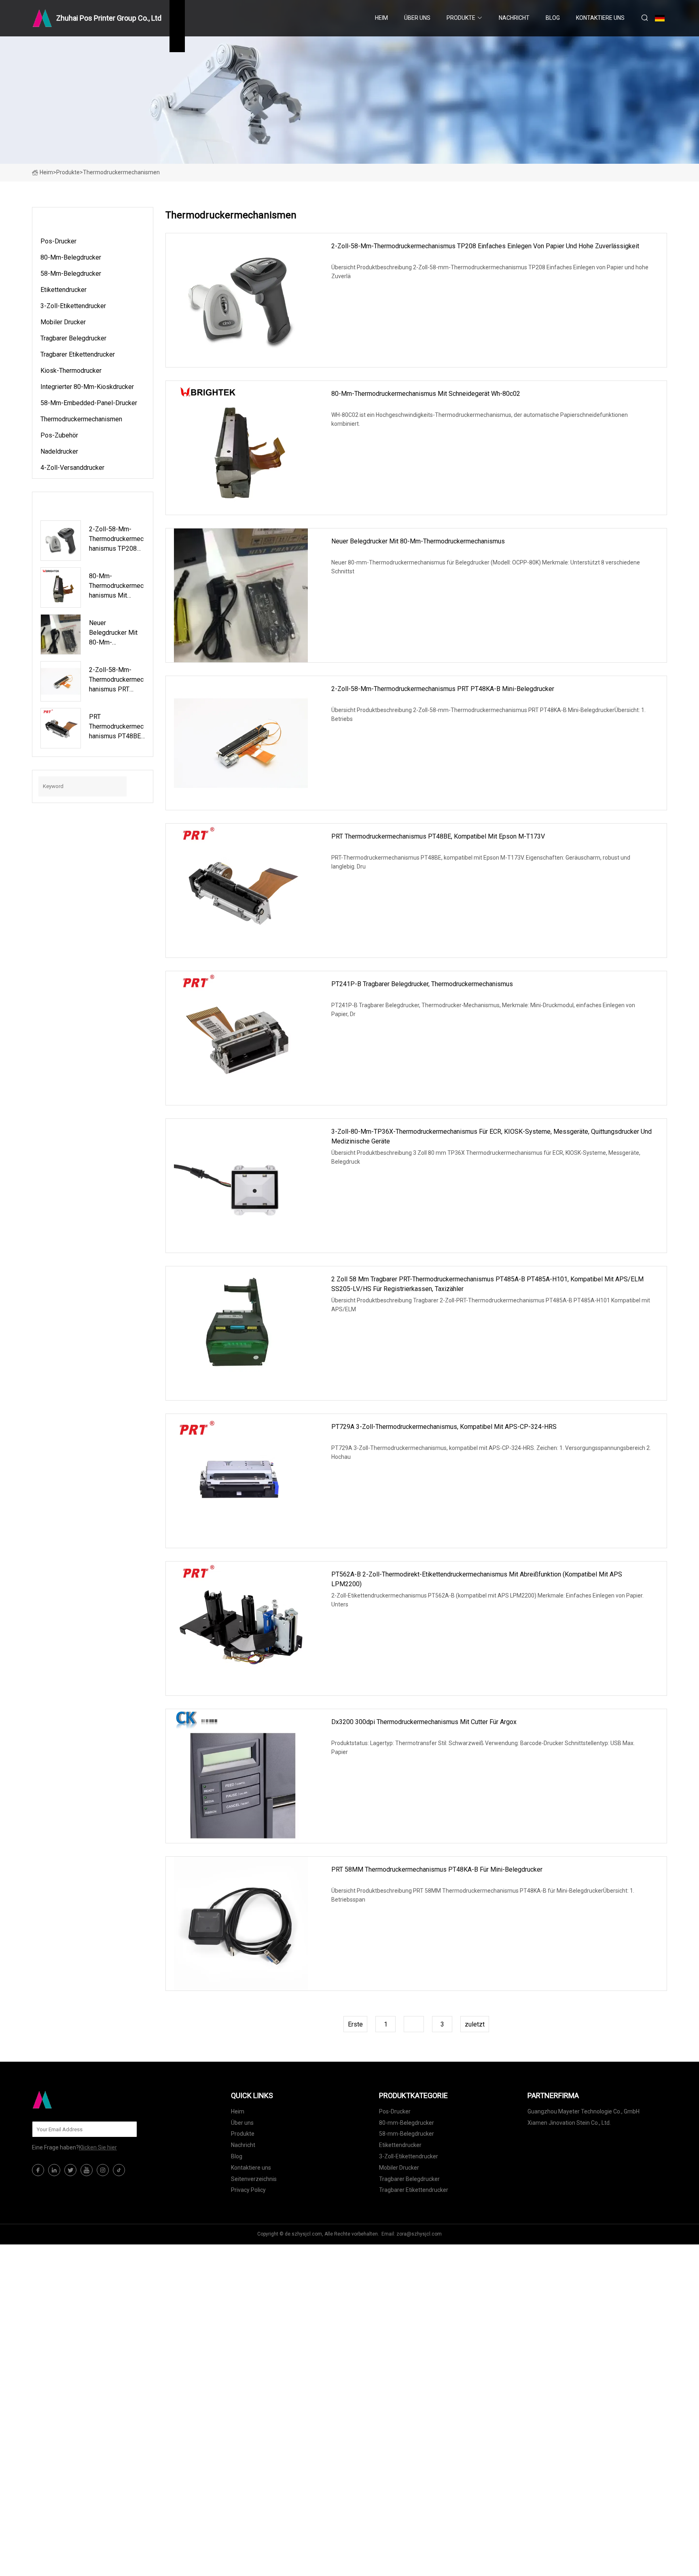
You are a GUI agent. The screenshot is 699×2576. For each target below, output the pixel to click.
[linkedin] (54, 2170)
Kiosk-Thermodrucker (71, 371)
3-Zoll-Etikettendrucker (73, 306)
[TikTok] (119, 2170)
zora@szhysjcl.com (419, 2234)
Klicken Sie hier (98, 2147)
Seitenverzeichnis (254, 2179)
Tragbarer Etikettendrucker (78, 354)
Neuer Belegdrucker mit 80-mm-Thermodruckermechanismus (418, 541)
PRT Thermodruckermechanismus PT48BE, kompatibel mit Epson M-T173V (438, 836)
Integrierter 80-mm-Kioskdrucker (87, 387)
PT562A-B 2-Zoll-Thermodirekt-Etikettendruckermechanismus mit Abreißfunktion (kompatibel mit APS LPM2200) (477, 1579)
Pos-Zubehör (59, 435)
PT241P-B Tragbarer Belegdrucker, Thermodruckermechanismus (422, 984)
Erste (355, 2024)
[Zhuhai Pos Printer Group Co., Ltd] (72, 2100)
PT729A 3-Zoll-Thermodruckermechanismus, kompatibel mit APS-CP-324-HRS (444, 1427)
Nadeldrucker (59, 451)
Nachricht (514, 18)
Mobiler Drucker (63, 322)
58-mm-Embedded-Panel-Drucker (89, 403)
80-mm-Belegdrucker (71, 257)
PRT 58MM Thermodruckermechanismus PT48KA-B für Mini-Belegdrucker (437, 1869)
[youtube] (87, 2170)
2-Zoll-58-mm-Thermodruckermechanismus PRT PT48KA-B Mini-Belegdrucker (443, 689)
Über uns (417, 18)
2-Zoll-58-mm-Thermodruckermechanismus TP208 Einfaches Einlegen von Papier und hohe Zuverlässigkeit (485, 246)
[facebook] (38, 2170)
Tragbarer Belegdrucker (73, 338)
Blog (553, 18)
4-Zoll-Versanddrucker (72, 468)
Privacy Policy (248, 2190)
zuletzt (475, 2024)
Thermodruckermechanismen (81, 419)
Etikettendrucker (64, 290)
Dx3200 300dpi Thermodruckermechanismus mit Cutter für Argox (424, 1722)
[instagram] (103, 2170)
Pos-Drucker (58, 241)
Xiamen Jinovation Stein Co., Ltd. (569, 2123)
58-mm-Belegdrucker (71, 274)
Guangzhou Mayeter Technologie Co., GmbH (584, 2111)
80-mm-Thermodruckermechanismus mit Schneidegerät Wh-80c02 (426, 394)
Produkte (461, 18)
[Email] (127, 2129)
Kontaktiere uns (600, 18)
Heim (381, 18)
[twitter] (70, 2170)
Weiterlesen (366, 298)
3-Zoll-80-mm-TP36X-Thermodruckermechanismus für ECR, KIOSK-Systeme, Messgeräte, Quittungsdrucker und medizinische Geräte (491, 1136)
